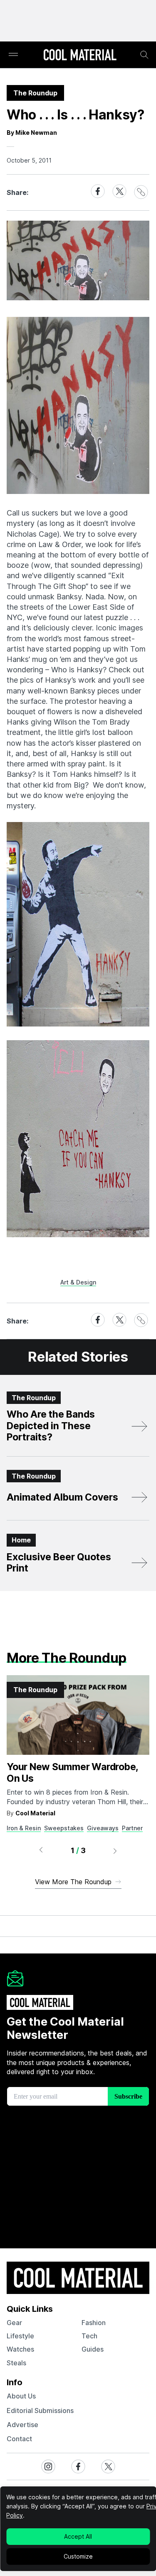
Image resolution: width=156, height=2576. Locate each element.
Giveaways (103, 1828)
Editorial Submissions (40, 2411)
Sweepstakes (64, 1828)
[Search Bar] (144, 55)
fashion (94, 2323)
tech (89, 2336)
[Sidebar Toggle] (13, 55)
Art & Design (78, 1282)
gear (14, 2323)
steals (16, 2363)
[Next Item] (115, 1851)
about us (21, 2396)
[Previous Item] (41, 1851)
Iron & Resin (24, 1828)
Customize (78, 2556)
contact (19, 2439)
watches (20, 2349)
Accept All (78, 2536)
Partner (132, 1828)
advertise (22, 2425)
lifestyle (20, 2336)
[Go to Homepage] (80, 56)
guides (93, 2349)
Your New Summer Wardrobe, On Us (72, 1773)
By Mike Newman (32, 133)
